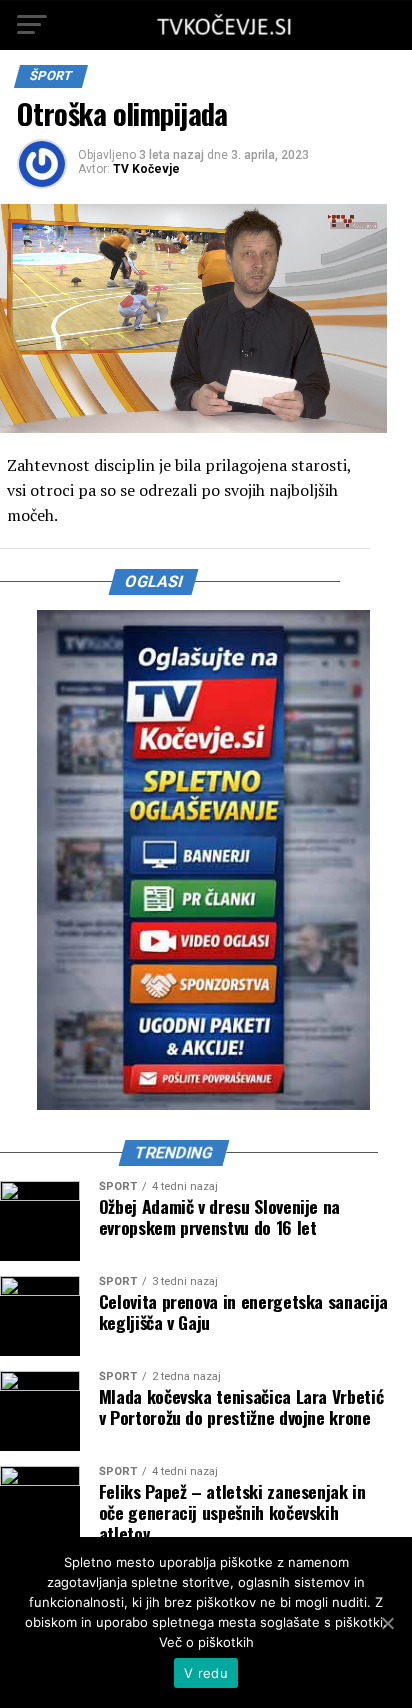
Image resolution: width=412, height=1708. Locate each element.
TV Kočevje (146, 169)
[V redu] (387, 1623)
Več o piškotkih (206, 1642)
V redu (206, 1673)
